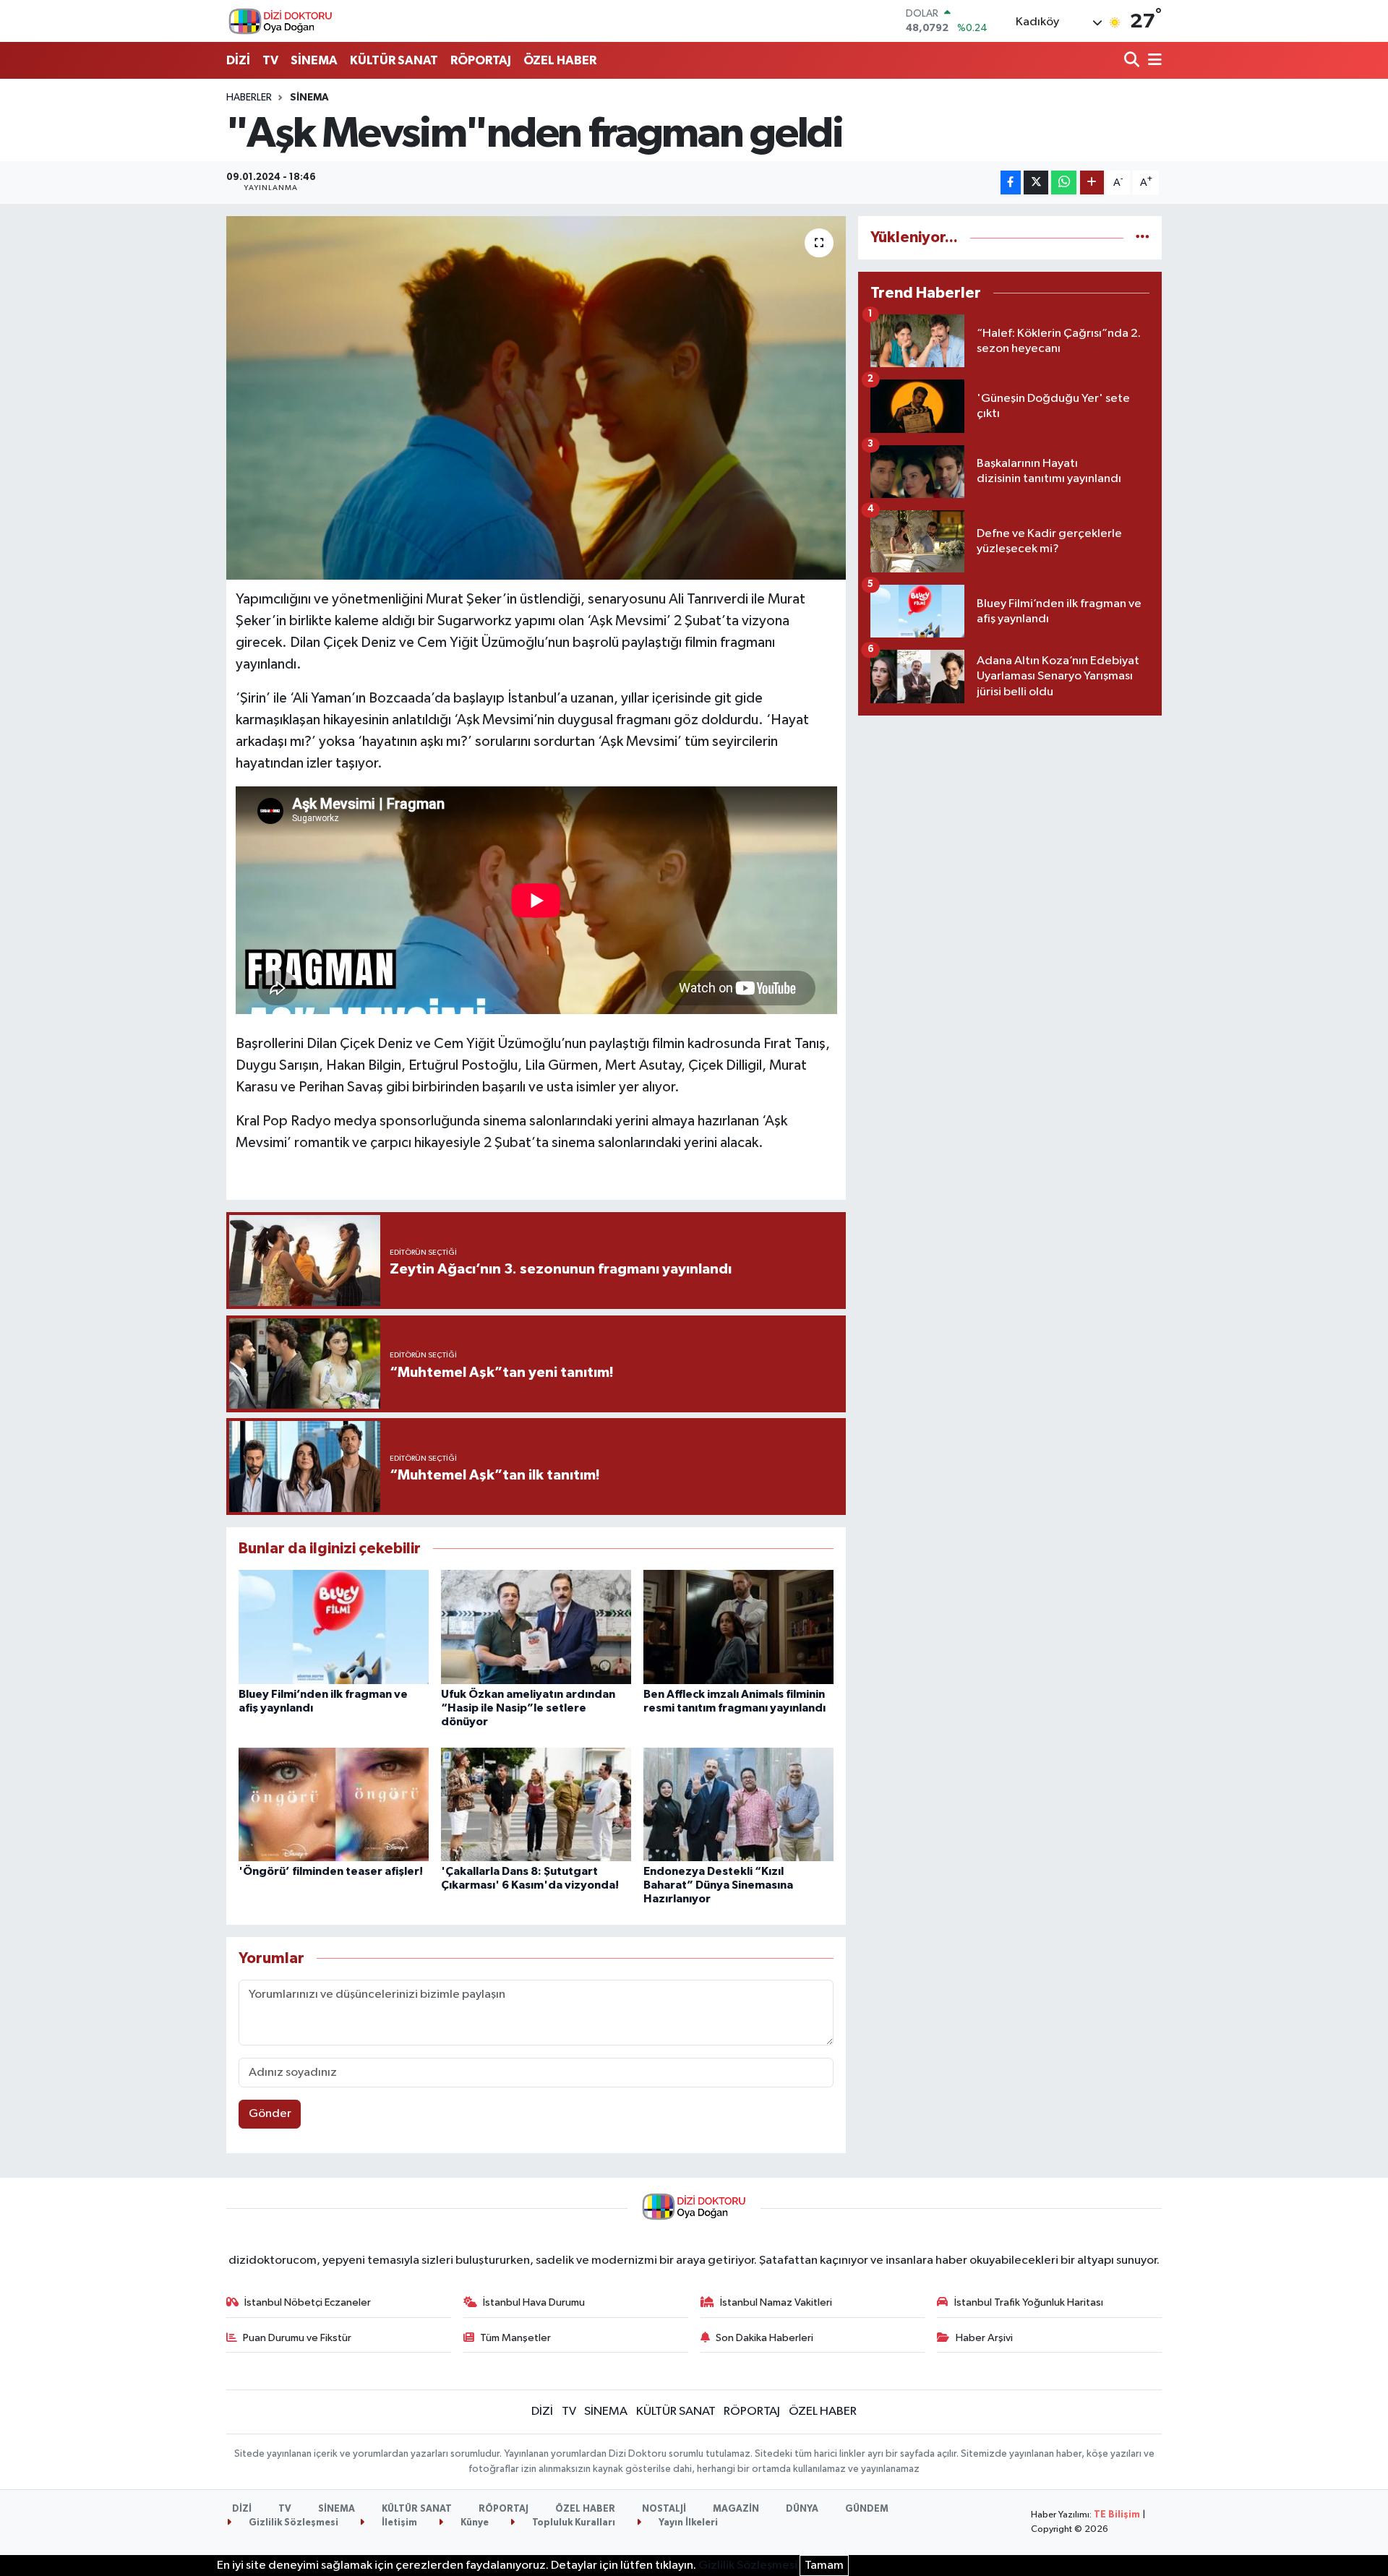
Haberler (249, 98)
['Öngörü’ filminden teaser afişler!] (334, 1804)
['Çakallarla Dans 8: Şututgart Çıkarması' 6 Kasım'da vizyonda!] (536, 1804)
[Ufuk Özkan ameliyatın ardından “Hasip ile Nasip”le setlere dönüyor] (536, 1627)
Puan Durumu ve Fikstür (297, 2338)
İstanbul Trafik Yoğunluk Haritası (1029, 2302)
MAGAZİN (736, 2509)
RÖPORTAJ (481, 60)
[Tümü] (1143, 237)
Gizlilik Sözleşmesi (292, 2523)
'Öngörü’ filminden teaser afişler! (331, 1871)
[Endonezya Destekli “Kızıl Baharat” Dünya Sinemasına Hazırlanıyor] (738, 1804)
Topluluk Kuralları (573, 2523)
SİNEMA (314, 60)
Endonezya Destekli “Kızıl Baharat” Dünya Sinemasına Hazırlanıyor (718, 1885)
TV (270, 60)
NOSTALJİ (664, 2509)
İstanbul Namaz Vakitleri (776, 2302)
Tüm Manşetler (515, 2338)
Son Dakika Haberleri (764, 2338)
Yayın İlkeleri (687, 2523)
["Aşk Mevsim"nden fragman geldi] (536, 398)
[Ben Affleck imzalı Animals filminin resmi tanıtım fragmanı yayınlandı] (738, 1627)
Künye (474, 2523)
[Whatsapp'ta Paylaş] (1064, 183)
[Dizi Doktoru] (280, 21)
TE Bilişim (1117, 2515)
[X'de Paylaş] (1036, 183)
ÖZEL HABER (560, 60)
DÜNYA (802, 2509)
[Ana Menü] (1152, 61)
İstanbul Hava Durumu (534, 2302)
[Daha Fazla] (1092, 183)
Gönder (270, 2114)
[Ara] (1133, 61)
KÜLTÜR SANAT (394, 60)
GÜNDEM (867, 2509)
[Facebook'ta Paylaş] (1011, 183)
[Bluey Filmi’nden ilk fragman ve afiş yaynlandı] (334, 1627)
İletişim (398, 2523)
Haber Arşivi (984, 2338)
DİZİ (238, 60)
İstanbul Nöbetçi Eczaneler (308, 2302)
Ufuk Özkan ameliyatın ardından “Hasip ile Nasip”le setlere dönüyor (528, 1708)
